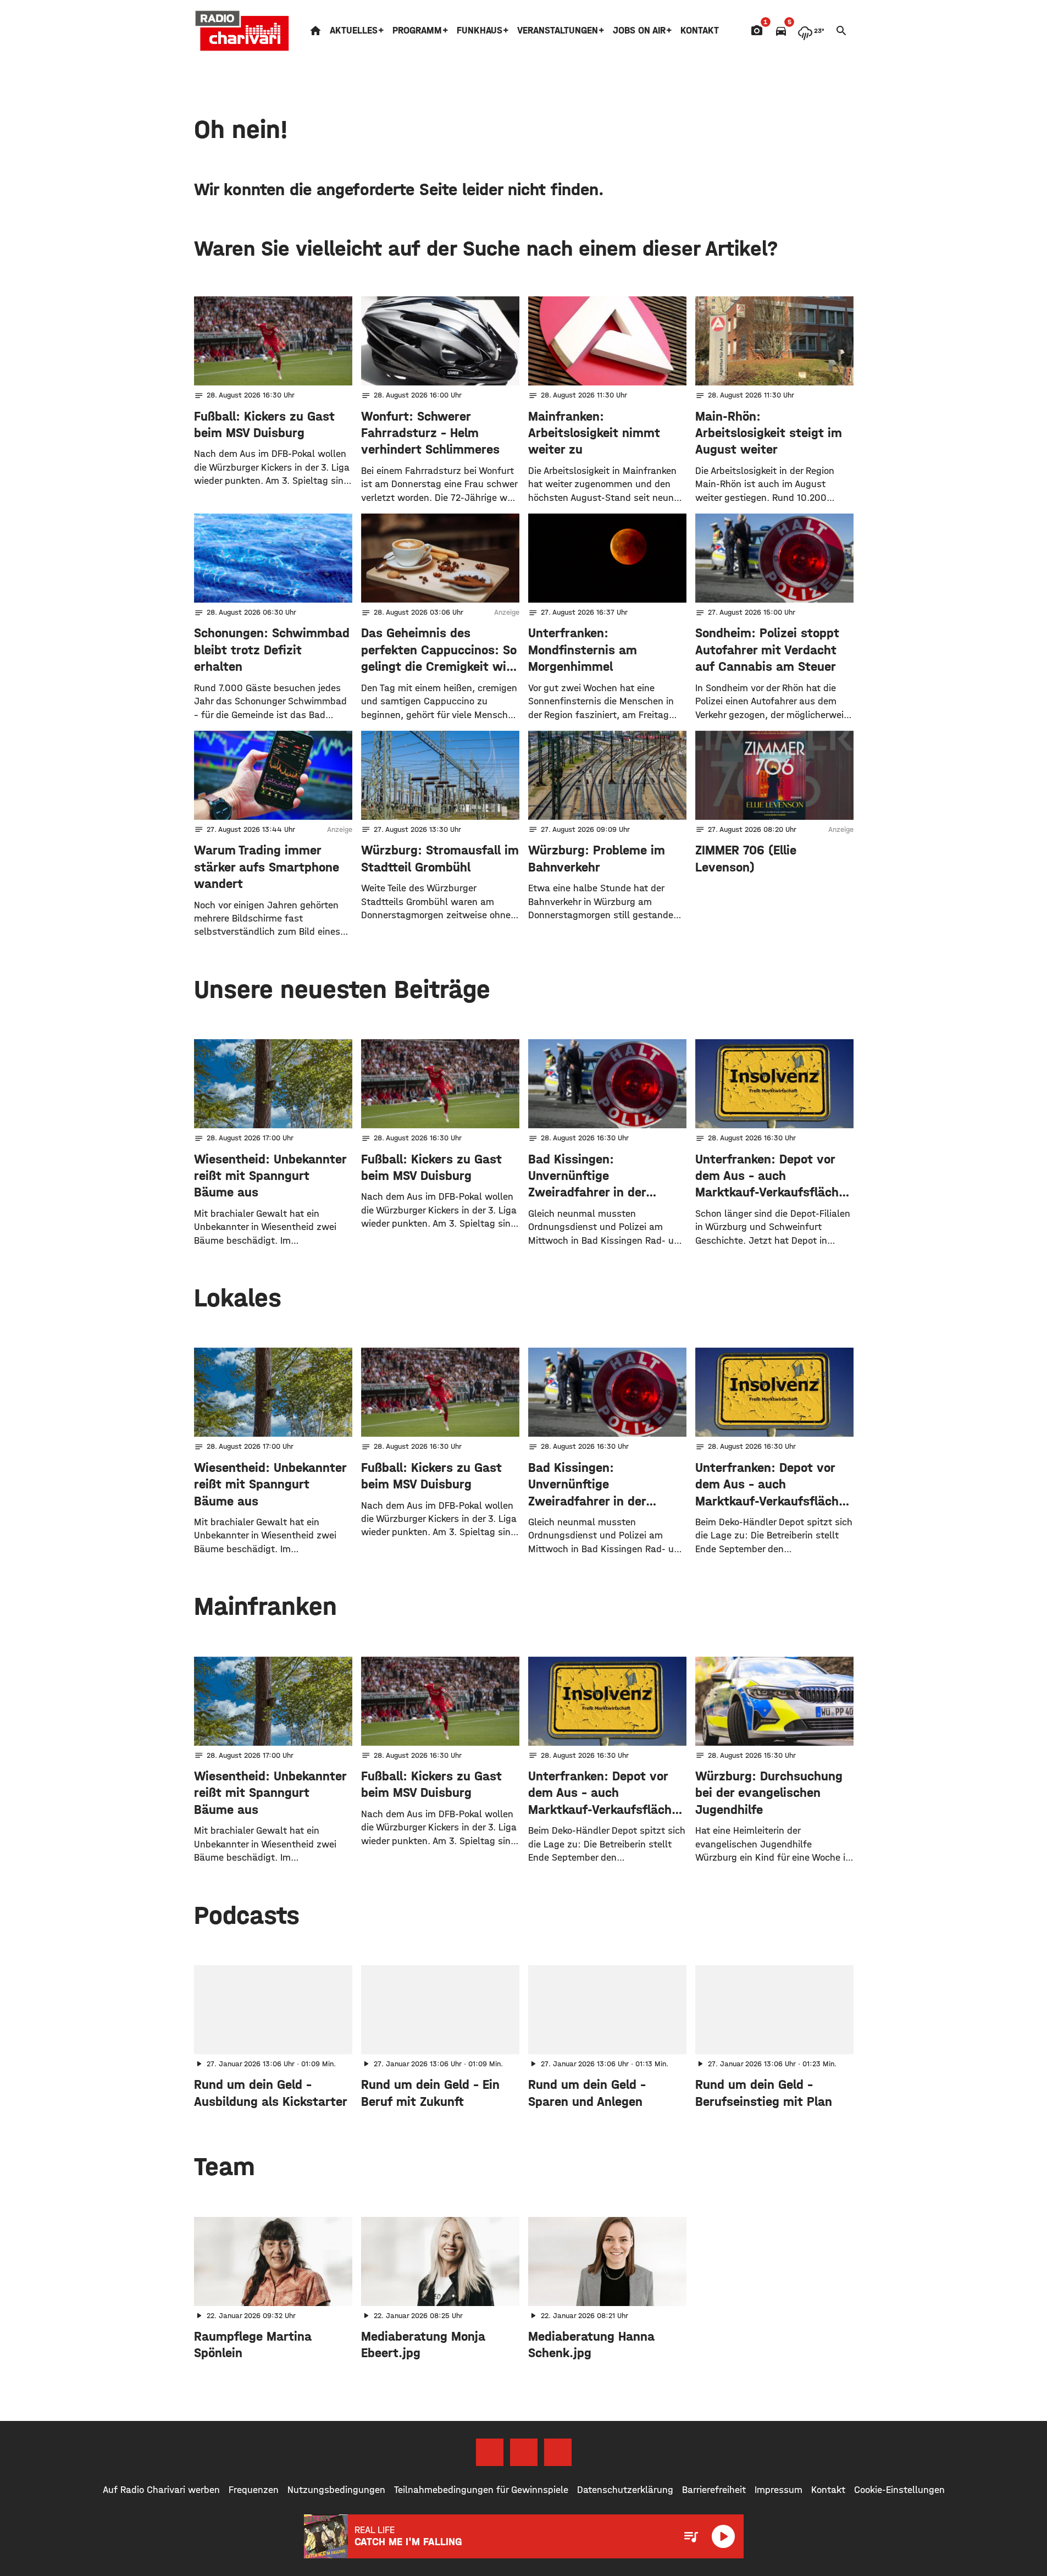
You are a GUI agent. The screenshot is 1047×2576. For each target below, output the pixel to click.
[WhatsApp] (558, 2452)
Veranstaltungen (558, 31)
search (841, 31)
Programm (417, 31)
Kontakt (700, 31)
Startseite (315, 31)
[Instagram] (524, 2452)
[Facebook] (490, 2452)
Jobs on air (639, 31)
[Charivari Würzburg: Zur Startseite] (242, 31)
